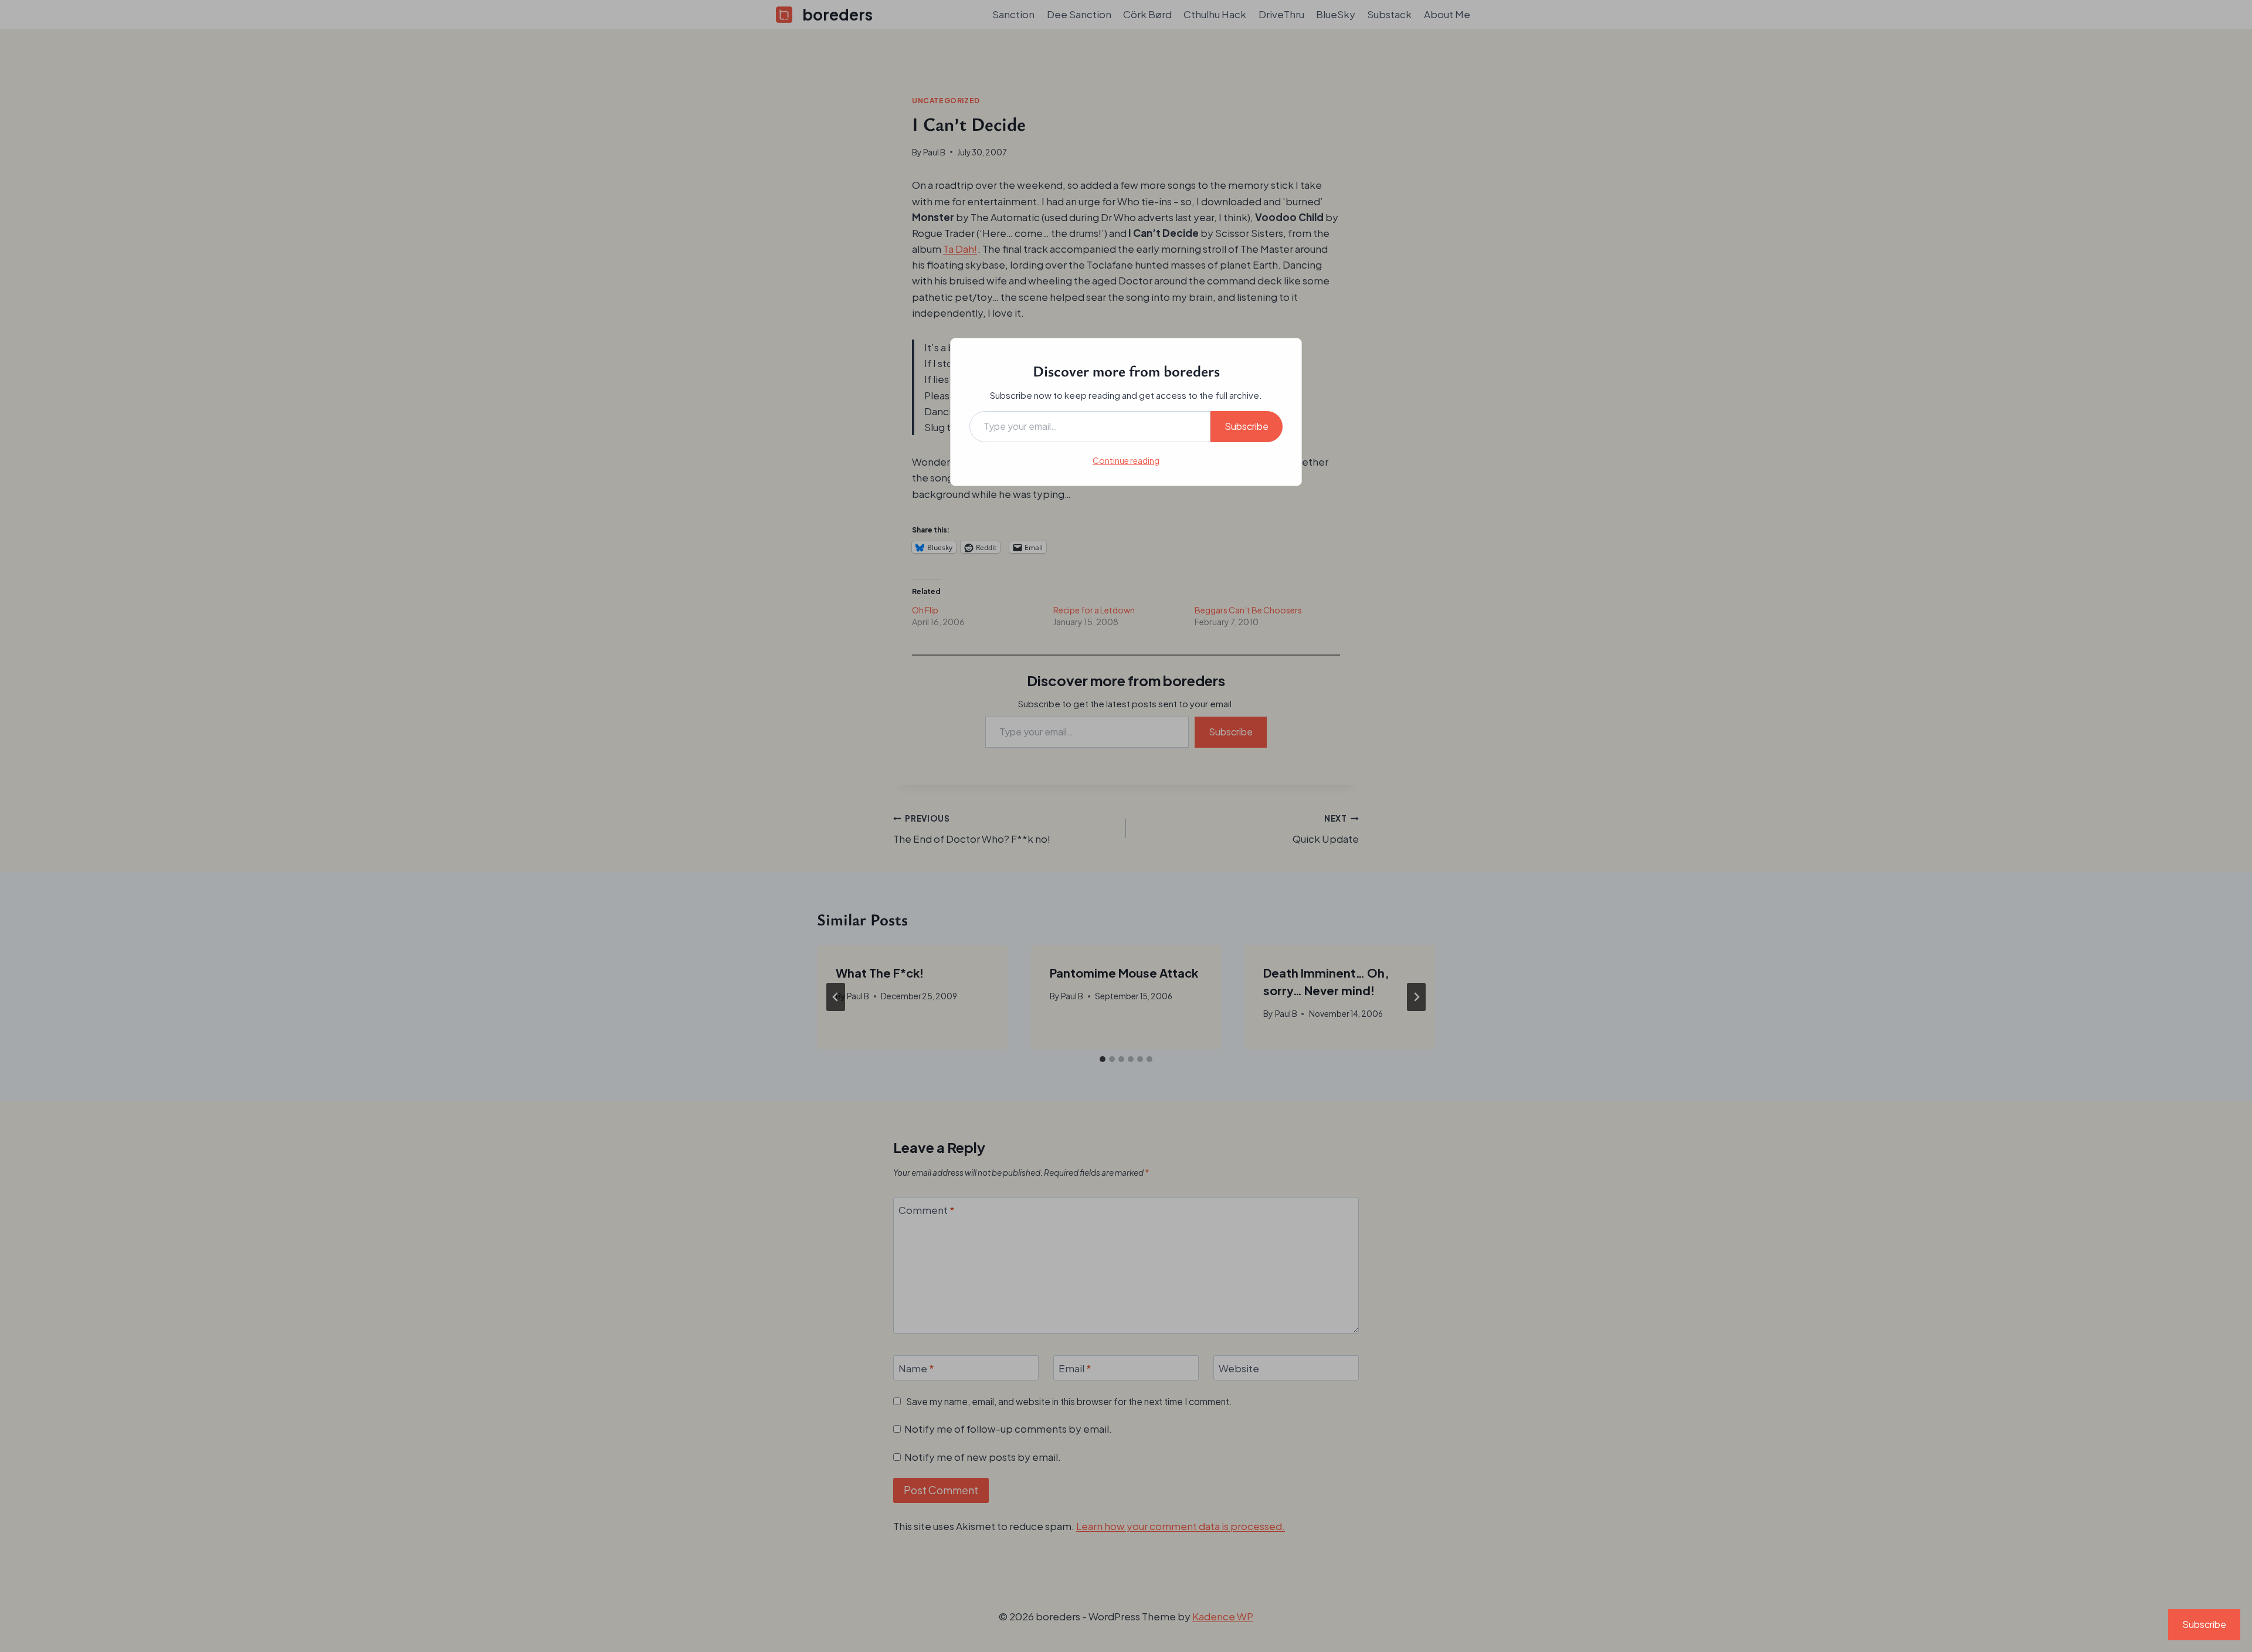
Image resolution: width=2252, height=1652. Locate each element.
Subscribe (1247, 426)
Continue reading (1126, 460)
